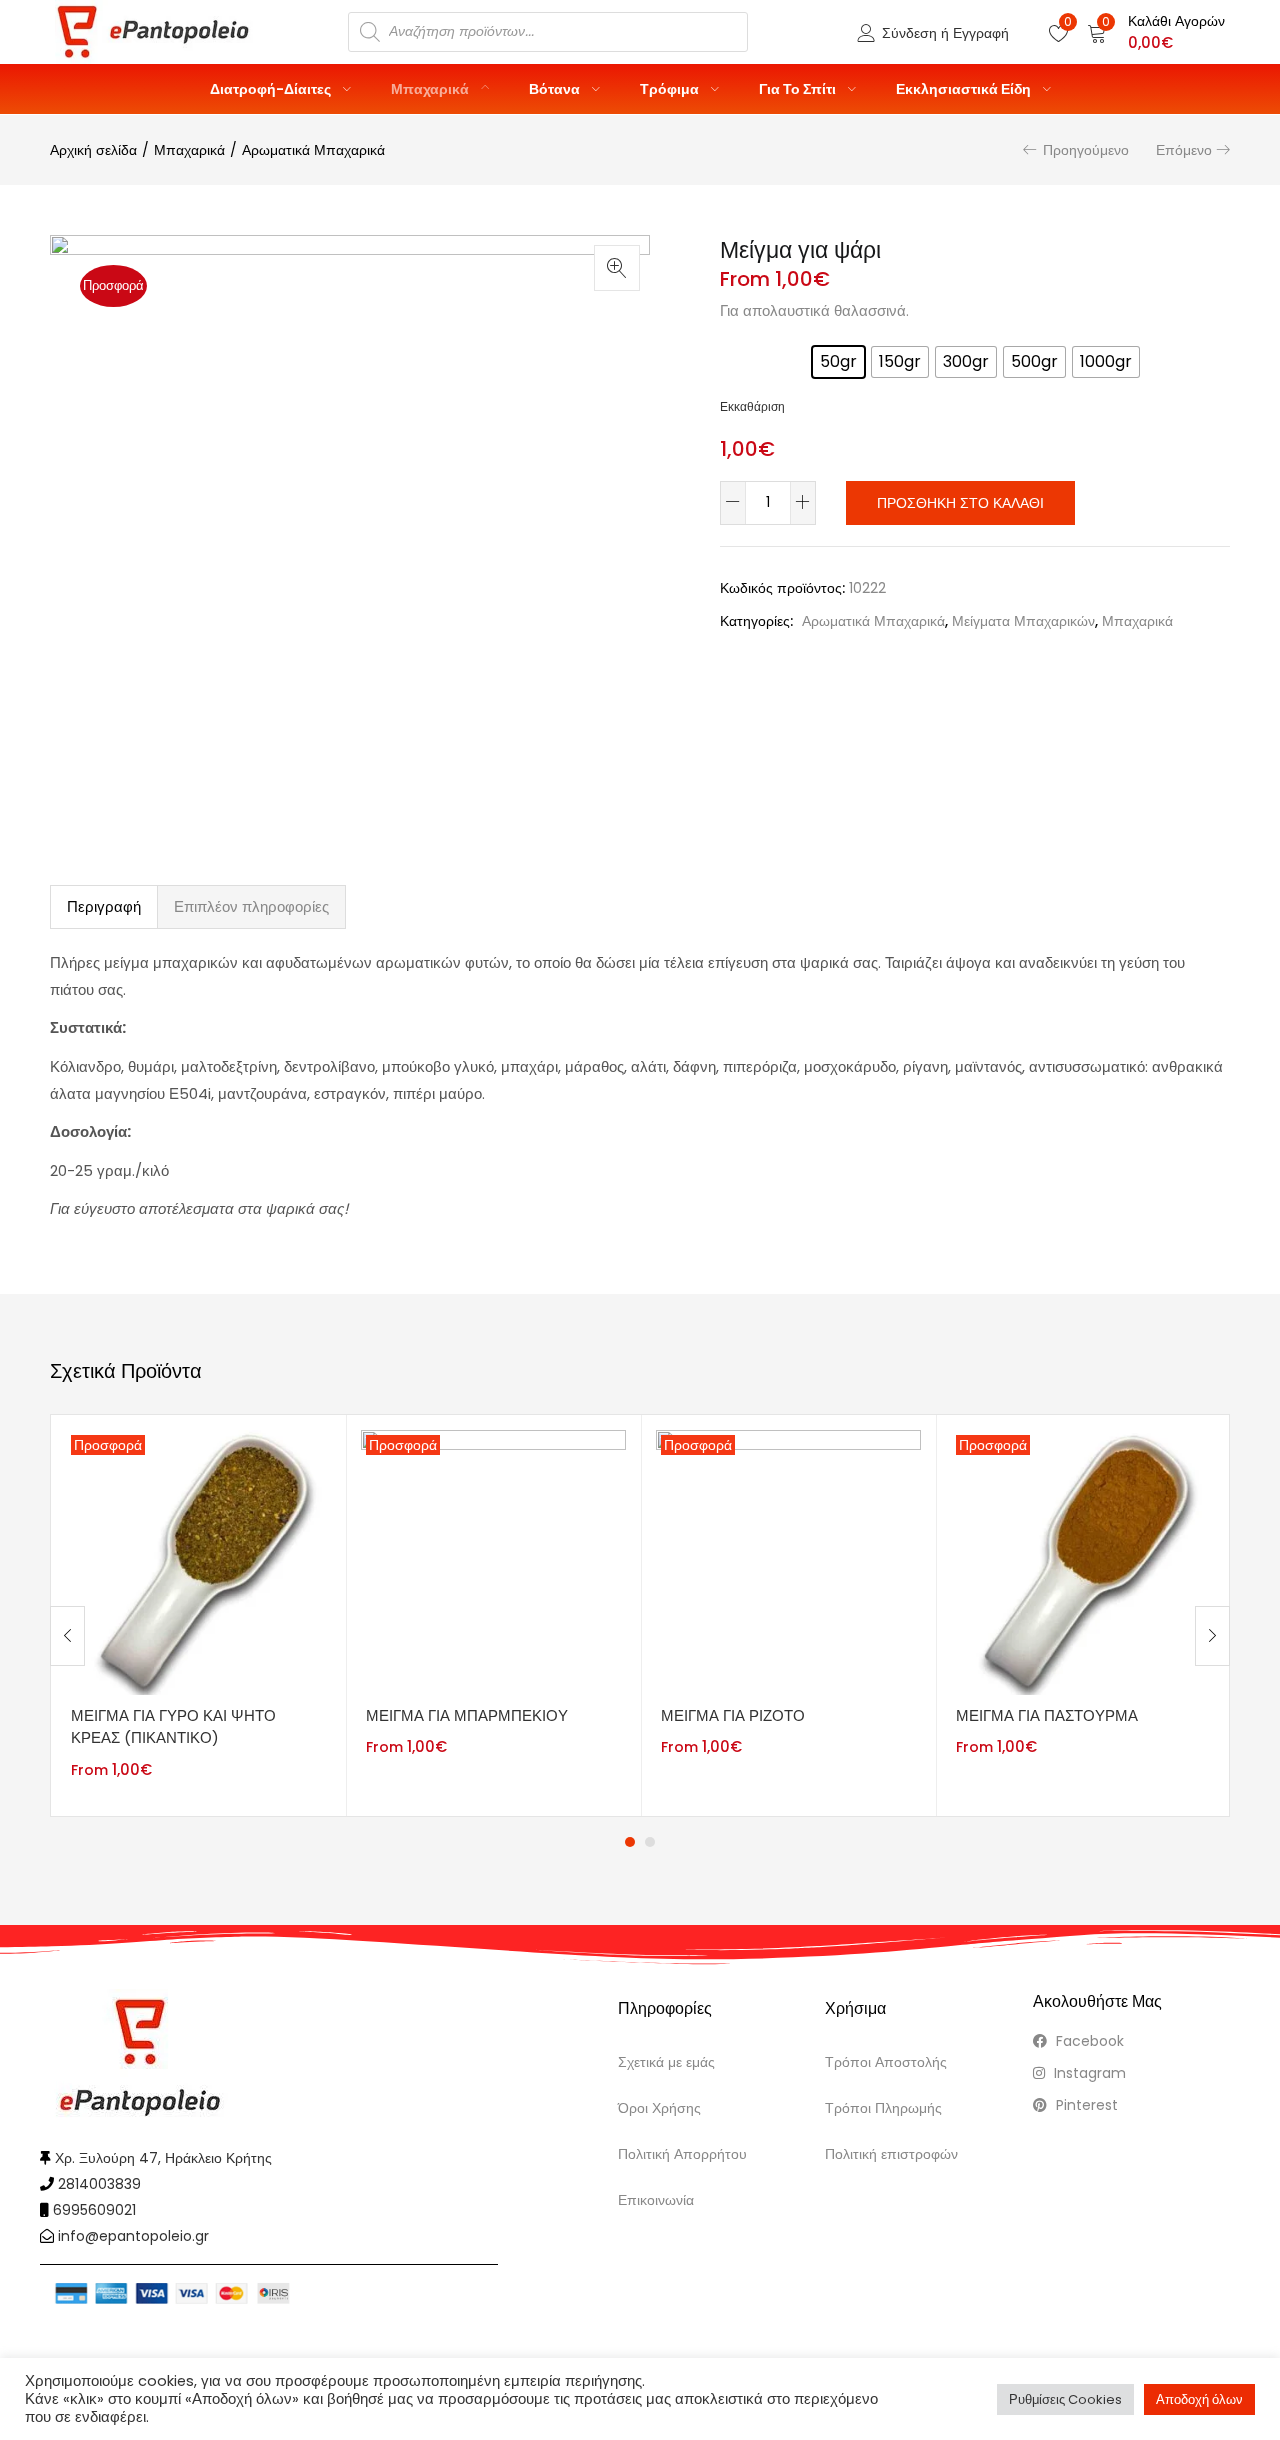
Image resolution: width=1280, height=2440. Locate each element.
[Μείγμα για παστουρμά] (1083, 1561)
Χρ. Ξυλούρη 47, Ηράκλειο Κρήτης (163, 2158)
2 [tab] (650, 1842)
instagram (1088, 2073)
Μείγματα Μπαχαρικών (1023, 621)
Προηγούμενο (1086, 150)
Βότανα (556, 89)
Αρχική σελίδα (93, 150)
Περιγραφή (104, 906)
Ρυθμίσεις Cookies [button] (1065, 2399)
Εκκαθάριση (752, 407)
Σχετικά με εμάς (666, 2062)
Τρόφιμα (671, 89)
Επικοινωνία (656, 2200)
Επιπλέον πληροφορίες (251, 906)
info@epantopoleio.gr (133, 2236)
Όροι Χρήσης (659, 2108)
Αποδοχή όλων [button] (1199, 2399)
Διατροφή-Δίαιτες (272, 89)
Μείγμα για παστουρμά (1047, 1715)
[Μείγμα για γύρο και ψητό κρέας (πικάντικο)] (198, 1561)
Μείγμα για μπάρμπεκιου (467, 1715)
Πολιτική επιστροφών (891, 2154)
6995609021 (94, 2210)
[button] (1156, 32)
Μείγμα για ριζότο (733, 1715)
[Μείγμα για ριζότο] (788, 1561)
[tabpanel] (198, 1615)
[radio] (838, 362)
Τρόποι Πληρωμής (883, 2108)
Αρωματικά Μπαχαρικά (313, 150)
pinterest (1085, 2105)
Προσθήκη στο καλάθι (960, 503)
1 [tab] (630, 1842)
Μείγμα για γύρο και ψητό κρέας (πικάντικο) (173, 1727)
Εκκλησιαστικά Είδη (965, 89)
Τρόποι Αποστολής (886, 2062)
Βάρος (745, 355)
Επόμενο (1184, 150)
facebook (1088, 2041)
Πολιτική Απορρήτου (682, 2154)
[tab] (104, 907)
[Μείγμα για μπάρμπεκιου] (493, 1561)
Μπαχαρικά (431, 89)
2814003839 (99, 2184)
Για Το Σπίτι (799, 89)
